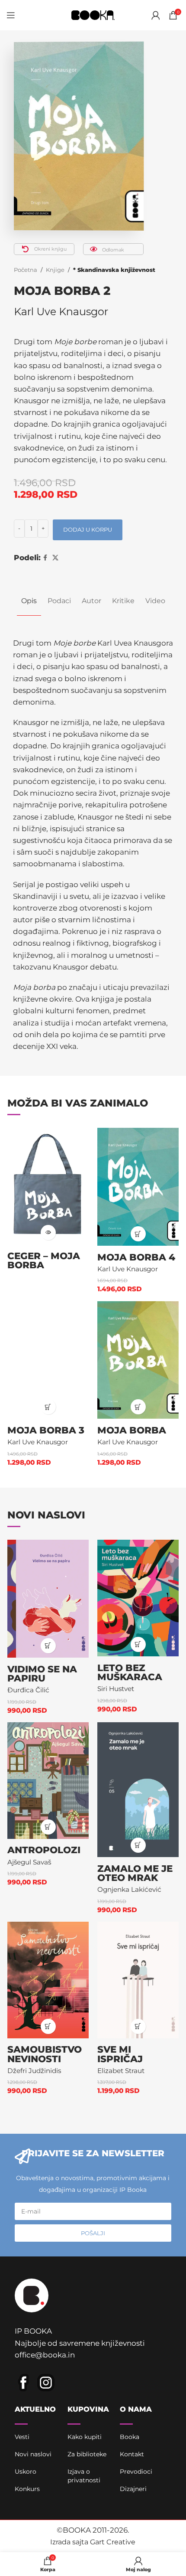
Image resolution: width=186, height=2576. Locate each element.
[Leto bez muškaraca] (138, 1598)
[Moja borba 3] (48, 1360)
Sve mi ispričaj (120, 2054)
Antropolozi (44, 1850)
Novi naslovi (33, 2454)
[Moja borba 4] (138, 1187)
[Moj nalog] (156, 15)
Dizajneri (133, 2489)
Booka (130, 2437)
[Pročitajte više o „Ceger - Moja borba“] (48, 1232)
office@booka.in (45, 2355)
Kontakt (132, 2454)
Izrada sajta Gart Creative (93, 2542)
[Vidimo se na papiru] (48, 1599)
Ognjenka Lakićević (129, 1889)
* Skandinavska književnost (114, 270)
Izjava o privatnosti (84, 2476)
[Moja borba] (138, 1360)
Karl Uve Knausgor (61, 312)
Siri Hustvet (116, 1689)
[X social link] (55, 558)
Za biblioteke (87, 2454)
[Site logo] (93, 14)
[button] (138, 1234)
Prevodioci (136, 2472)
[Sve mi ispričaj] (138, 1980)
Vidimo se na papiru (42, 1674)
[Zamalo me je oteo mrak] (138, 1790)
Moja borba (132, 1430)
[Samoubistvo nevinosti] (48, 1980)
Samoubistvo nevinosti (45, 2054)
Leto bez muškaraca (130, 1672)
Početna (26, 270)
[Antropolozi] (48, 1781)
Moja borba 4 (136, 1257)
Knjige (55, 270)
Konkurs (27, 2489)
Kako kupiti (85, 2437)
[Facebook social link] (45, 558)
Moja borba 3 (46, 1430)
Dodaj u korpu (88, 529)
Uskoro (26, 2472)
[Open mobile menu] (11, 15)
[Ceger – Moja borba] (48, 1186)
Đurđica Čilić (28, 1690)
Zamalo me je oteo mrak (135, 1873)
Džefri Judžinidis (34, 2071)
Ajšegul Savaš (29, 1862)
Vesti (22, 2437)
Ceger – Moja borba (44, 1260)
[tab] (29, 601)
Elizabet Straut (121, 2071)
